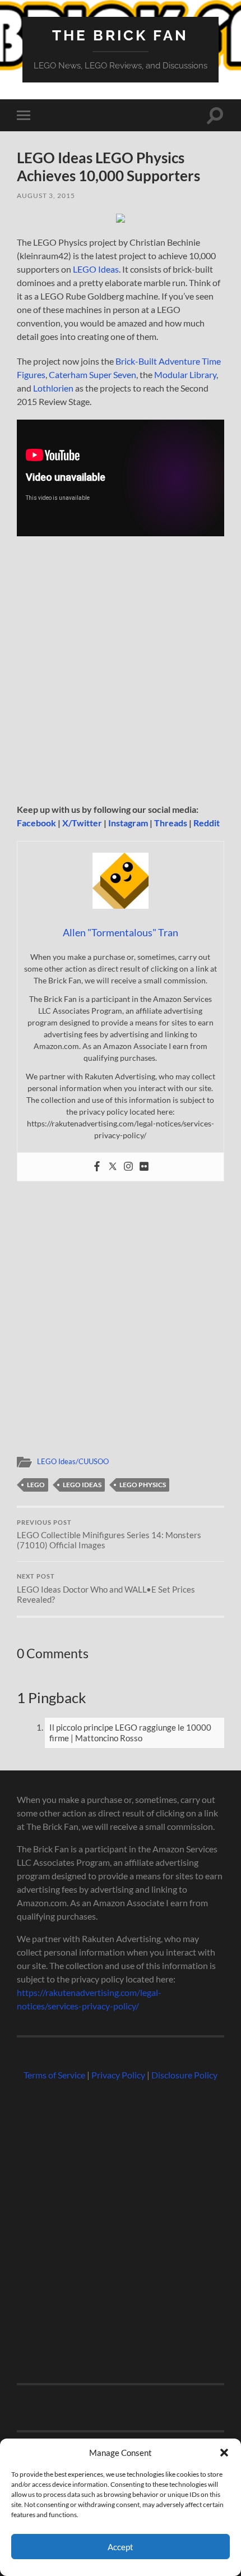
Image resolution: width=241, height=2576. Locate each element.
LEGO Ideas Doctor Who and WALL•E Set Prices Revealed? (106, 1589)
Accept (121, 2547)
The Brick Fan (120, 35)
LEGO (36, 1485)
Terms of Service (54, 2075)
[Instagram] (128, 1167)
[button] (224, 2453)
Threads (171, 823)
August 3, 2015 (46, 196)
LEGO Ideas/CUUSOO (73, 1461)
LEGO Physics (143, 1485)
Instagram (128, 823)
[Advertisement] (121, 674)
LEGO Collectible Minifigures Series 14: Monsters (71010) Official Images (109, 1535)
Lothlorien (53, 388)
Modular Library (185, 374)
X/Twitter (82, 823)
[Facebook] (97, 1167)
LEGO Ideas (96, 269)
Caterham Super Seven (92, 374)
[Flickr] (144, 1167)
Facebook (36, 823)
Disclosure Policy (184, 2075)
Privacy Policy (118, 2075)
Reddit (207, 823)
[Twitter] (113, 1167)
